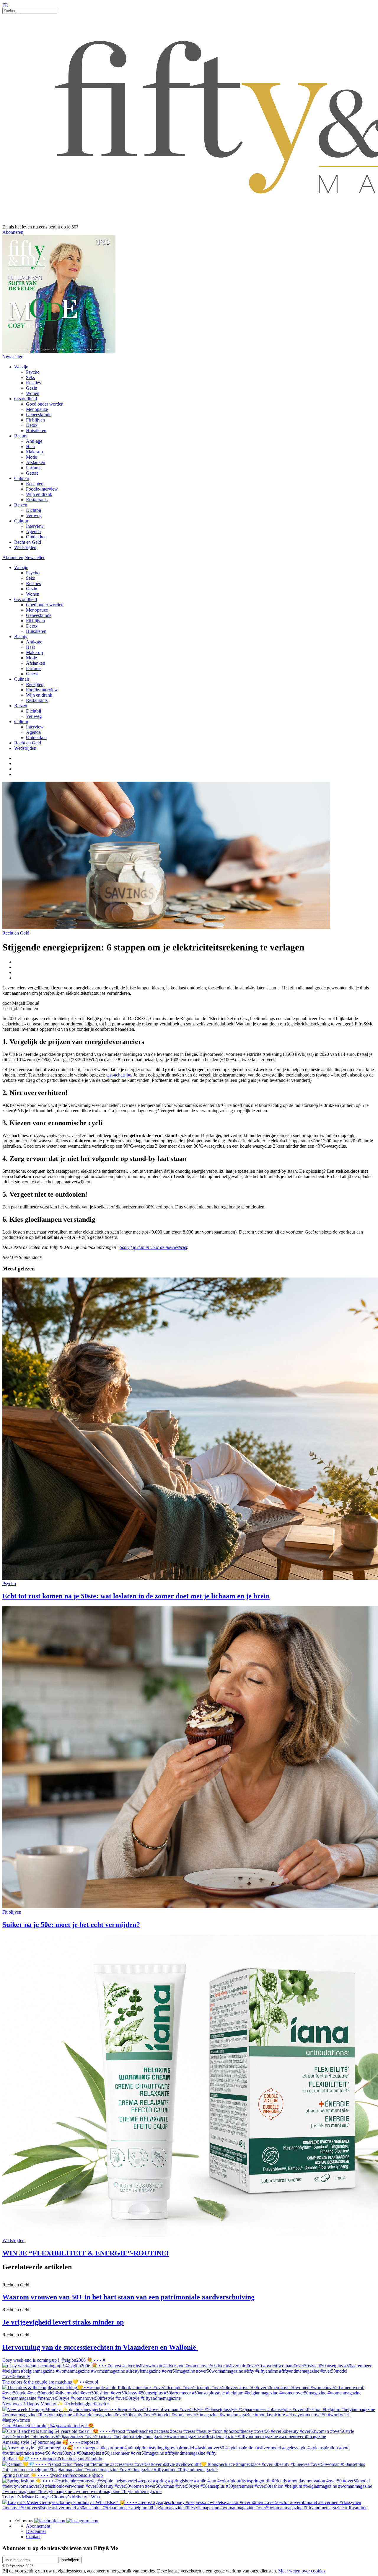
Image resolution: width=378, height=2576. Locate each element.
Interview (35, 526)
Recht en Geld (28, 542)
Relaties (33, 383)
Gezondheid (26, 399)
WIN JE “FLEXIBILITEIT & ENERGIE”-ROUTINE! (85, 2253)
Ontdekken (36, 537)
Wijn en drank (39, 494)
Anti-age (34, 441)
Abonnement (38, 2526)
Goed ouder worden (45, 404)
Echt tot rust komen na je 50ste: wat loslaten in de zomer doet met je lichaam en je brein (136, 1596)
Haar (31, 446)
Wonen (33, 393)
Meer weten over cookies (302, 2571)
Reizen (21, 505)
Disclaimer (36, 2531)
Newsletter (12, 357)
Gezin (32, 388)
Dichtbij (34, 510)
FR (5, 5)
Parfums (34, 468)
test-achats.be (119, 1075)
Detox (32, 425)
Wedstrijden (25, 547)
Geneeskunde (39, 415)
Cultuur (21, 521)
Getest (32, 473)
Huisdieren (36, 431)
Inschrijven (70, 2560)
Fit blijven (35, 420)
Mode (31, 457)
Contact (33, 2537)
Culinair (22, 478)
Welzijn (21, 367)
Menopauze (37, 409)
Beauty (21, 436)
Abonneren (13, 232)
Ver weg (34, 516)
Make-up (34, 452)
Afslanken (36, 462)
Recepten (35, 484)
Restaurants (37, 500)
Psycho (33, 372)
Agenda (33, 531)
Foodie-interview (42, 489)
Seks (30, 377)
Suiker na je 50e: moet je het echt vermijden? (71, 1925)
